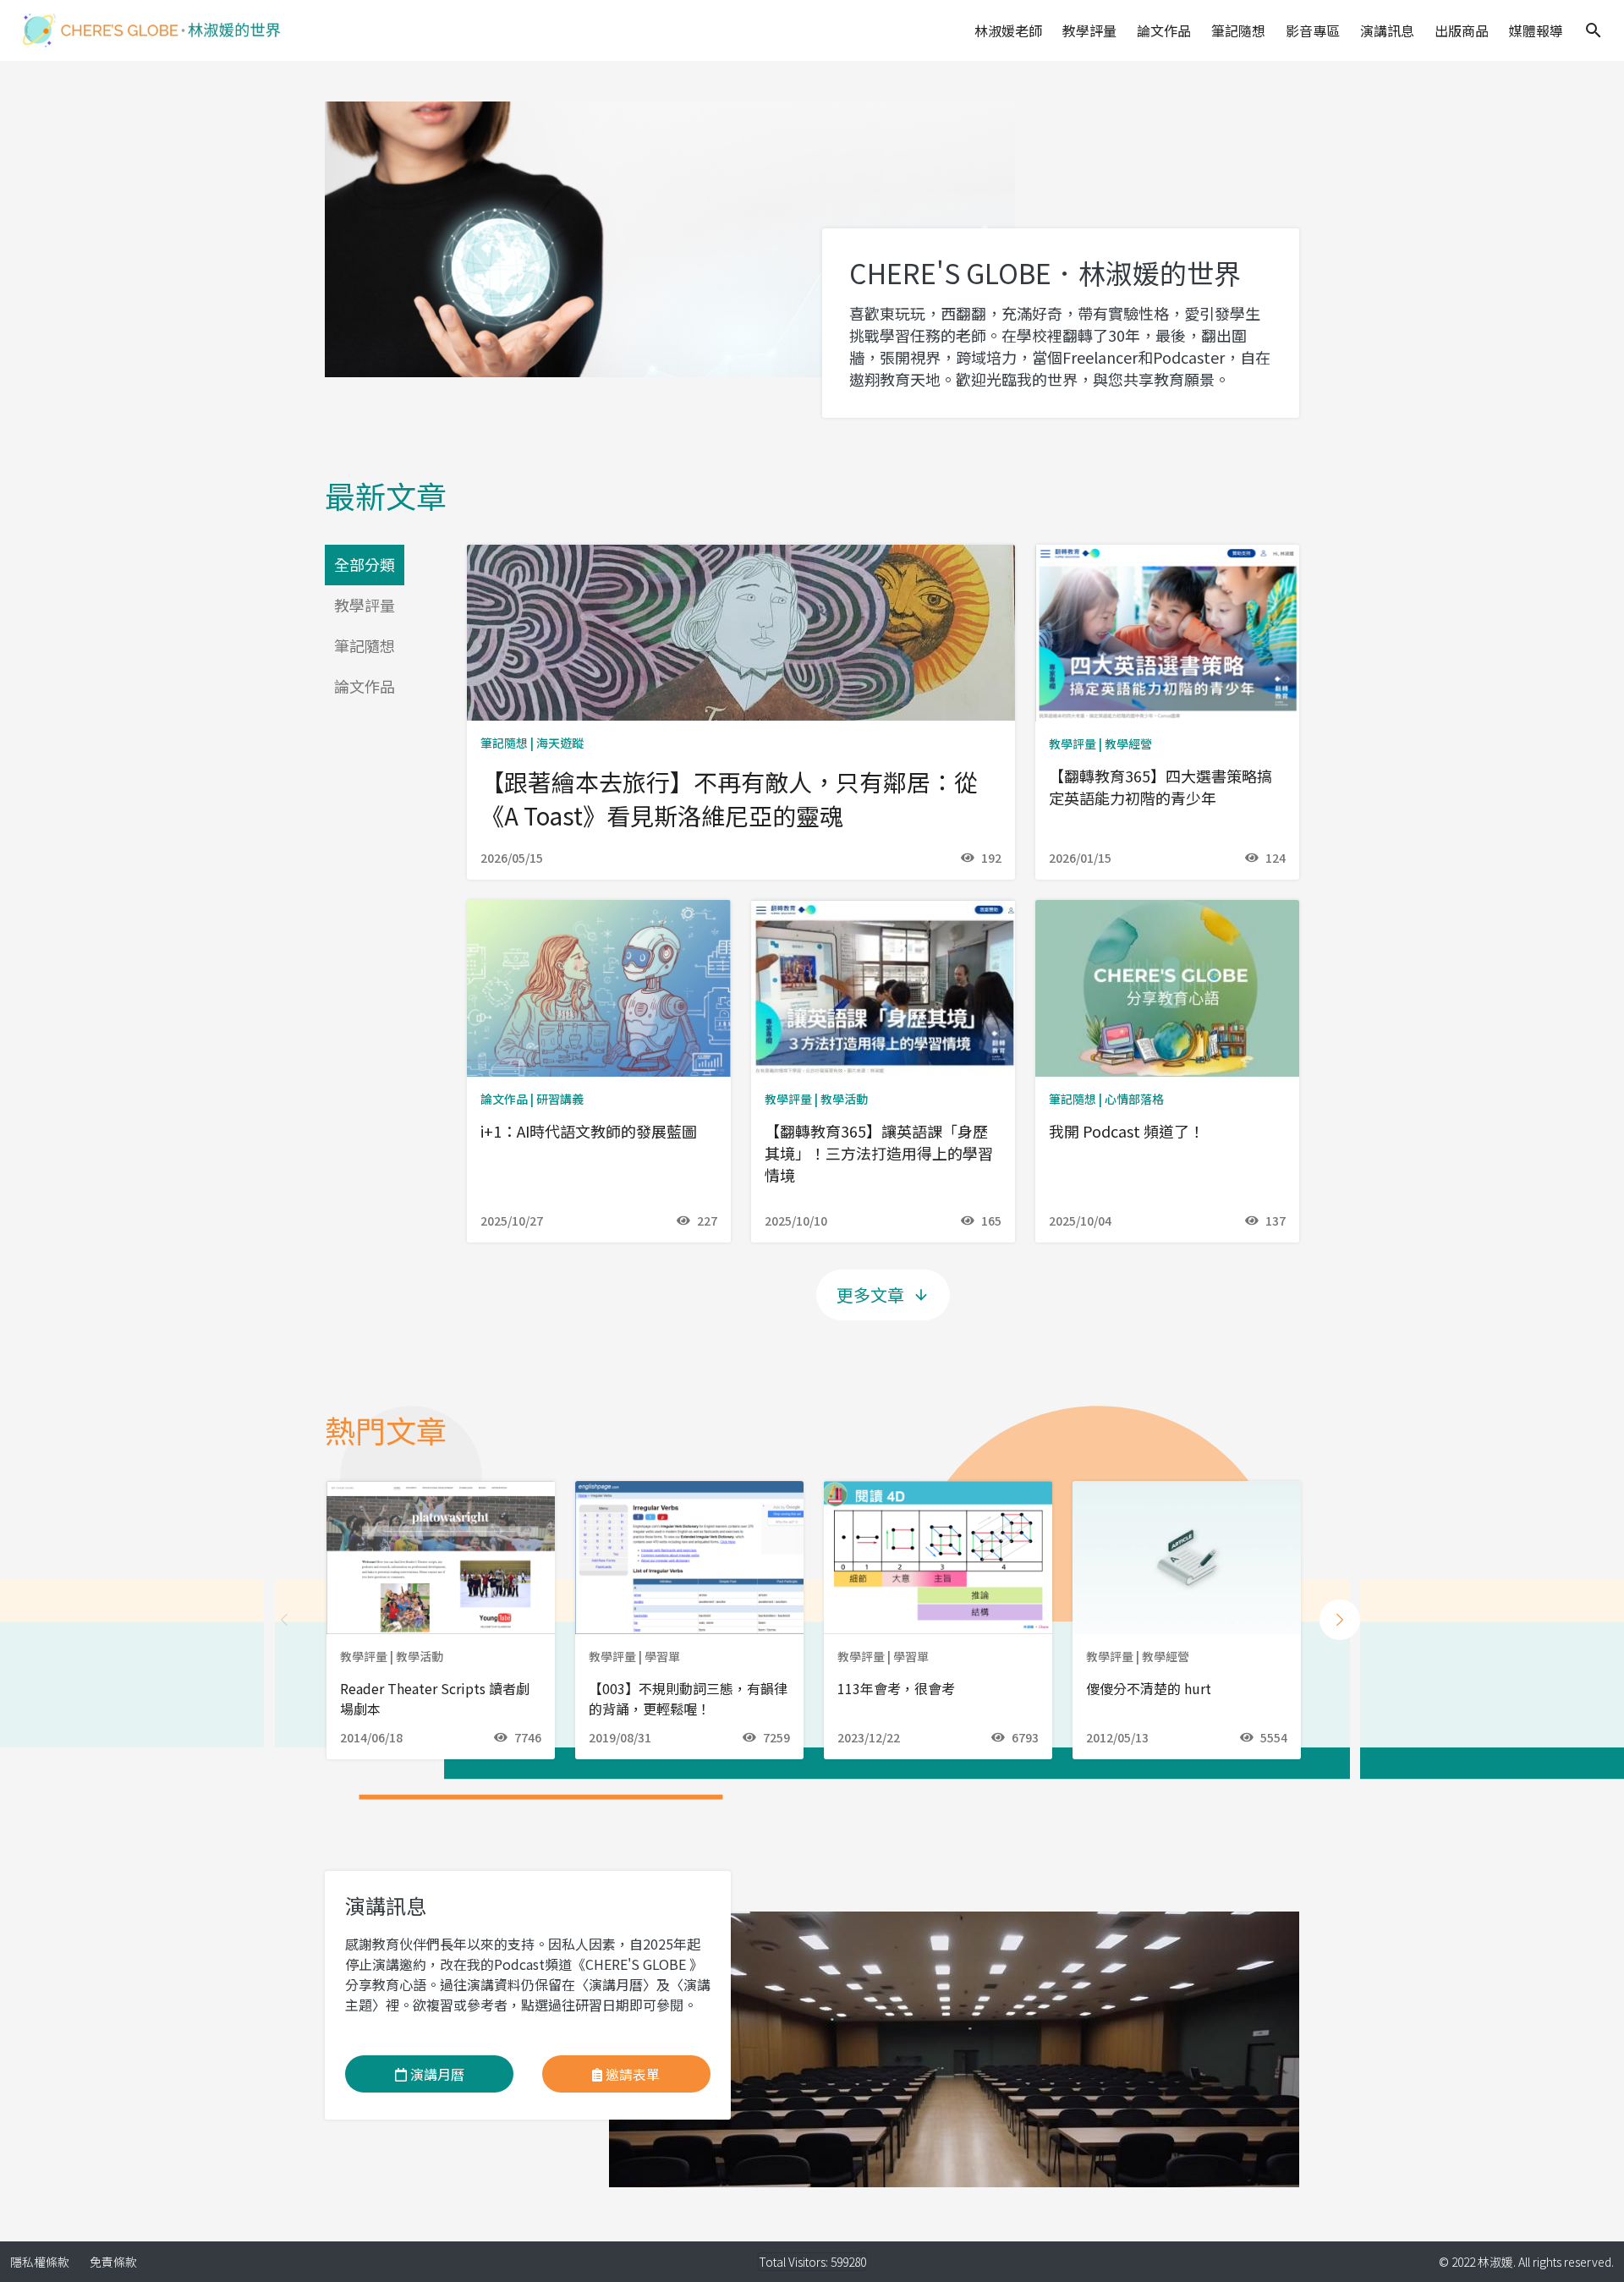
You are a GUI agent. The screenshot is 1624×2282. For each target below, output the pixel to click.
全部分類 (365, 564)
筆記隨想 (1238, 30)
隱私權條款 (40, 2262)
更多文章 (870, 1295)
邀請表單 (631, 2074)
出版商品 (1462, 30)
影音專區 (1313, 30)
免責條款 (113, 2262)
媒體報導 (1536, 30)
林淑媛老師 (1008, 30)
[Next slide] (1340, 1620)
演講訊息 (1387, 30)
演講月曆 (436, 2074)
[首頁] (151, 30)
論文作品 (1164, 30)
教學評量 (1089, 30)
